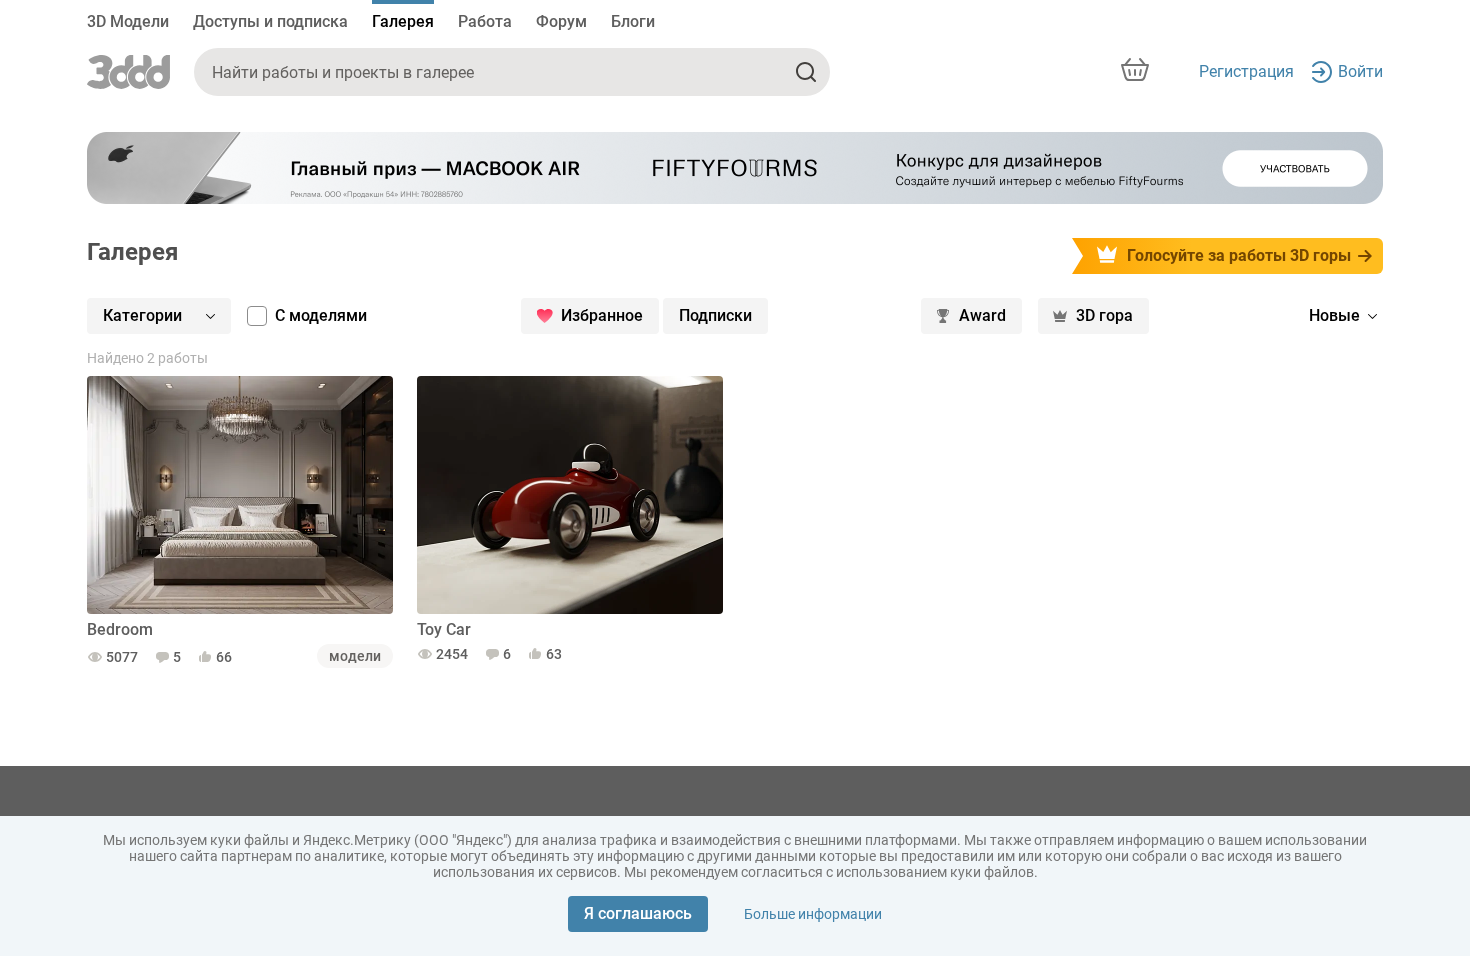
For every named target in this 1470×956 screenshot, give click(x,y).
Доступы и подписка (270, 21)
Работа (485, 21)
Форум (561, 21)
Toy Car (444, 629)
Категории (142, 315)
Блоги (633, 21)
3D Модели (128, 21)
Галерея (403, 21)
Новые (1334, 315)
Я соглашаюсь (638, 913)
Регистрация (1246, 71)
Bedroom (120, 629)
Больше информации (813, 914)
